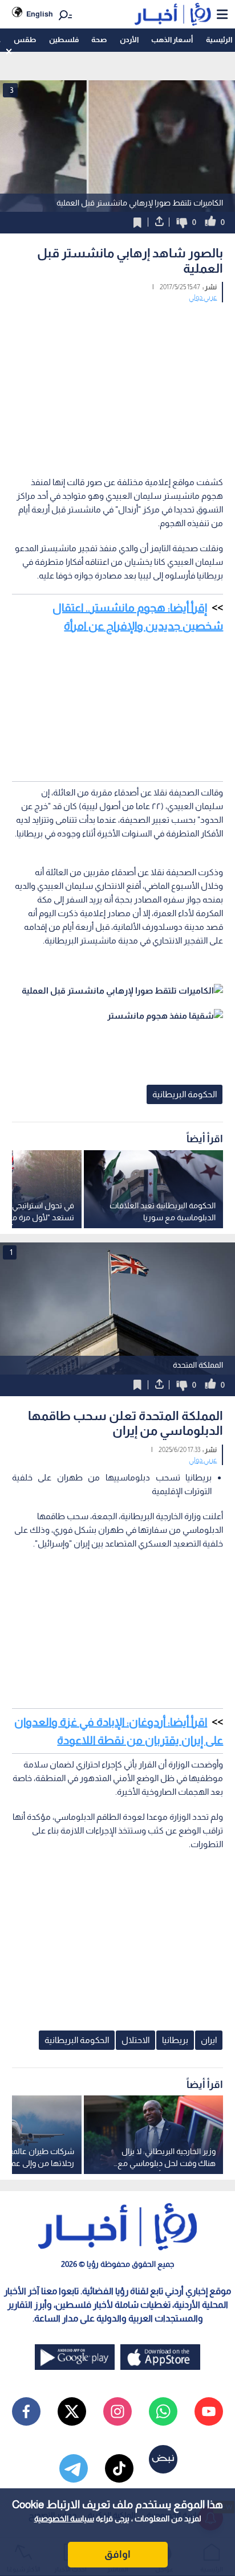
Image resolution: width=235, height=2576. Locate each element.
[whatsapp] (163, 2411)
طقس (25, 40)
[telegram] (74, 2468)
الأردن (129, 40)
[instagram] (117, 2411)
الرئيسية (219, 40)
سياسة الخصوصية (64, 2518)
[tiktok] (119, 2468)
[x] (72, 2411)
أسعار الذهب (172, 40)
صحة (99, 40)
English (40, 14)
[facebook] (26, 2411)
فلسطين (64, 40)
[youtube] (209, 2411)
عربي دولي (203, 297)
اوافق (117, 2554)
